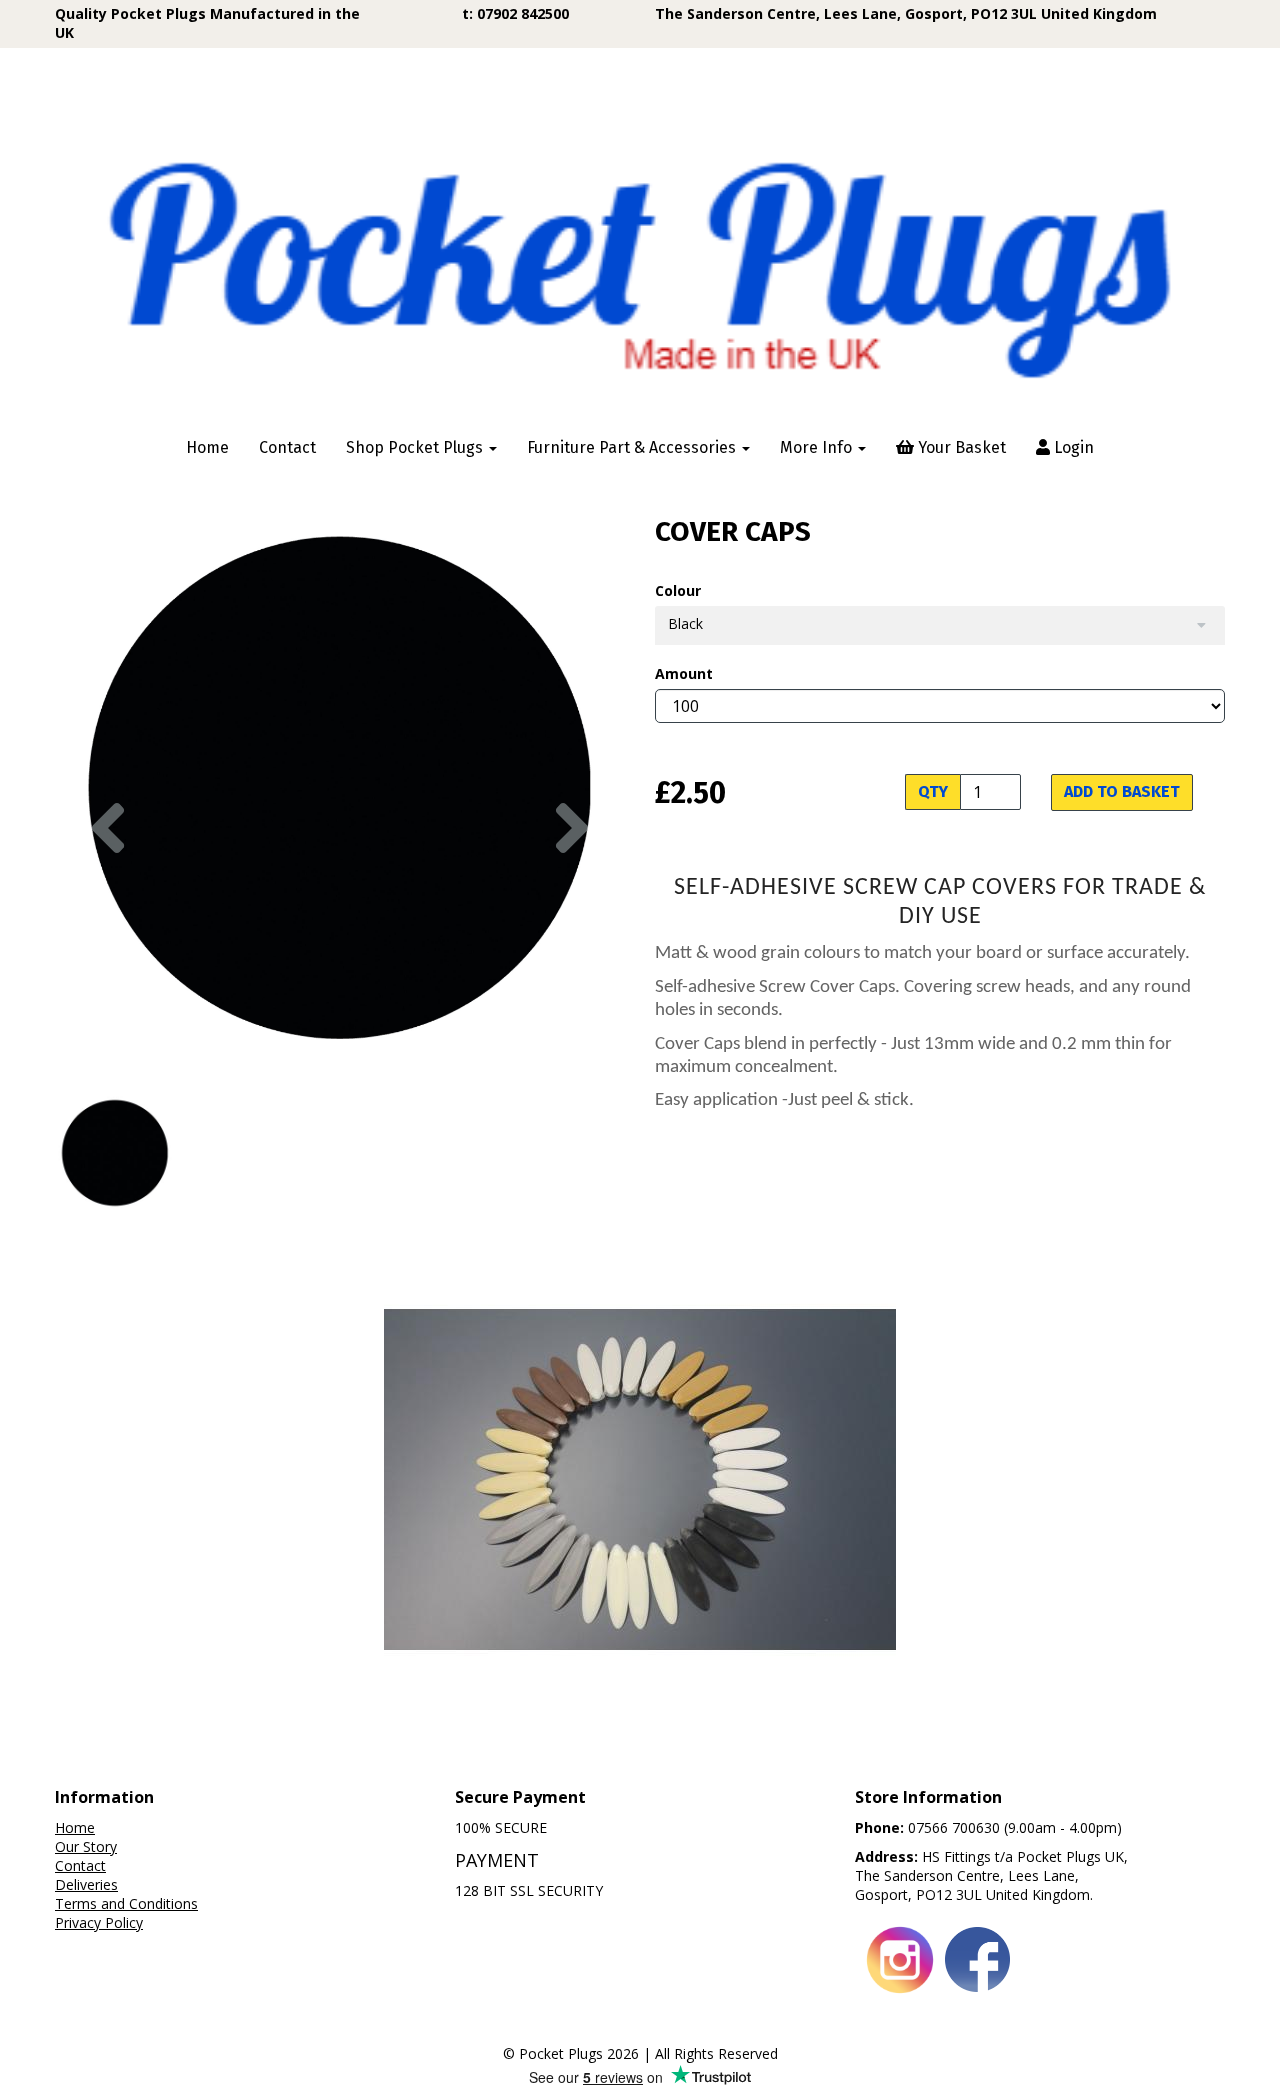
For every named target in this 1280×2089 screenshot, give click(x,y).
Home (207, 447)
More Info (818, 447)
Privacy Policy (99, 1922)
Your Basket (960, 447)
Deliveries (86, 1884)
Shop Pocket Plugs (416, 447)
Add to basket (1122, 791)
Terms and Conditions (126, 1903)
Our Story (86, 1846)
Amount (684, 674)
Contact (287, 447)
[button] (108, 930)
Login (1072, 447)
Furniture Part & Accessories (633, 447)
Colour (678, 591)
